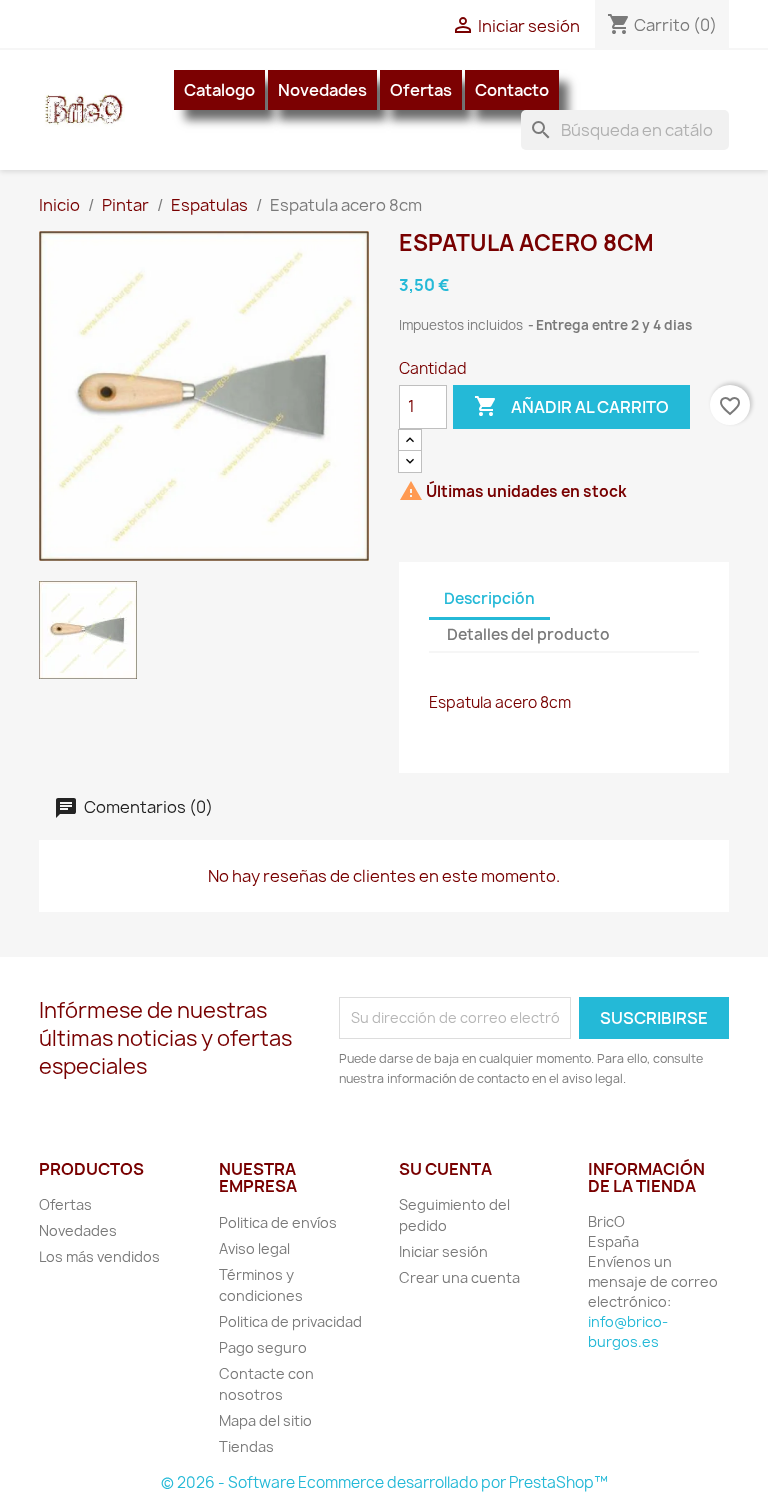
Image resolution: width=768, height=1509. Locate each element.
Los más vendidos (99, 1256)
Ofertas (421, 90)
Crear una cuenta (459, 1277)
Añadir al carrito (571, 406)
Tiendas (246, 1446)
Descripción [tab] (489, 598)
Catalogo (219, 90)
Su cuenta (445, 1169)
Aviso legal (254, 1248)
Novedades (322, 90)
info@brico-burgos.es (628, 1331)
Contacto (512, 90)
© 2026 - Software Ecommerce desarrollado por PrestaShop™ (384, 1482)
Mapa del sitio (265, 1420)
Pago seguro (263, 1347)
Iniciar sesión (443, 1251)
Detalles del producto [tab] (528, 634)
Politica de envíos (278, 1222)
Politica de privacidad (290, 1321)
